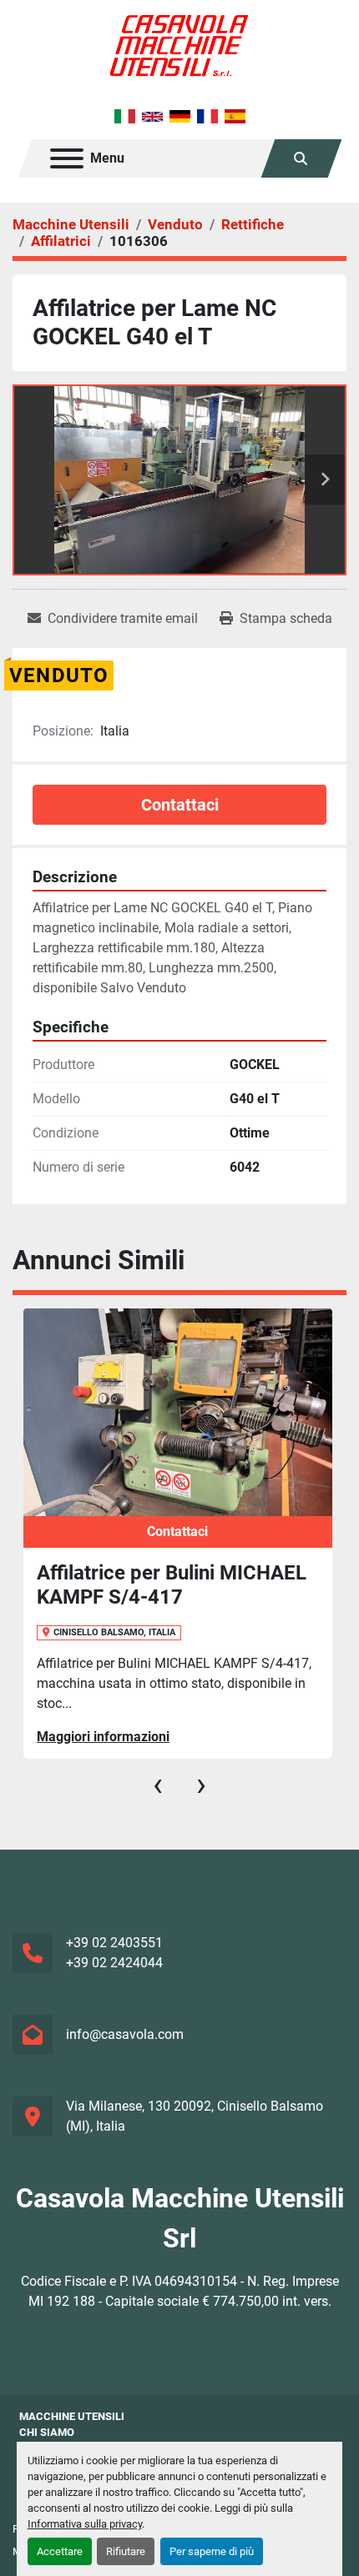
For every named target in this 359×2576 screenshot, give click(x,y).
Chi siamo (47, 2432)
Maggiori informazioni (103, 1737)
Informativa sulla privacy (85, 2524)
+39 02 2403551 (114, 1943)
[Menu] (67, 158)
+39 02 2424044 (114, 1963)
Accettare (60, 2551)
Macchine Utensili (72, 2416)
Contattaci (180, 805)
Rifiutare (126, 2551)
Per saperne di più (212, 2551)
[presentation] (158, 1785)
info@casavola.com (125, 2034)
